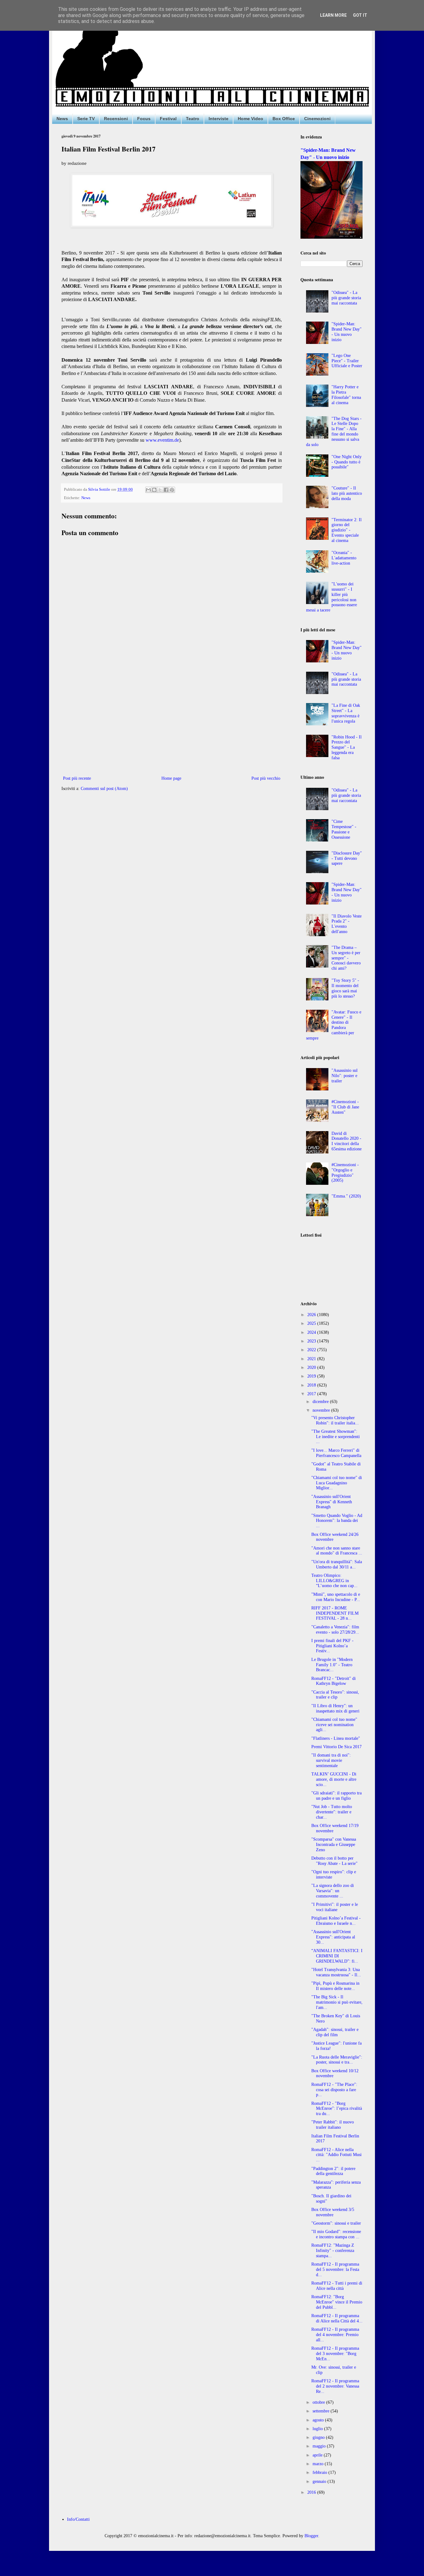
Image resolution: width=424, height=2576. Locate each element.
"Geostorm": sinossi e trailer (336, 2223)
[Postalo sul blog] (154, 490)
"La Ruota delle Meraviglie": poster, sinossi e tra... (337, 2060)
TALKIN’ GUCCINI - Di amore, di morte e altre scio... (334, 1779)
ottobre (319, 2402)
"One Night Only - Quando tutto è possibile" (347, 462)
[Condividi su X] (160, 490)
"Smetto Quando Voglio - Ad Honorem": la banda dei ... (337, 1521)
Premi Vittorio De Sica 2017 (336, 1747)
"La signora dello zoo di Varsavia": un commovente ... (333, 1891)
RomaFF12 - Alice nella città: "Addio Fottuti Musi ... (336, 2155)
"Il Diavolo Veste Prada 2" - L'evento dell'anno (347, 924)
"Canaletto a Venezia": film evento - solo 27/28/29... (335, 1630)
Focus (144, 119)
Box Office (284, 119)
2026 (312, 1315)
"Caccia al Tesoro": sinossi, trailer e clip (335, 1695)
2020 (312, 1367)
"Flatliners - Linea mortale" (336, 1738)
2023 (312, 1341)
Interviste (219, 119)
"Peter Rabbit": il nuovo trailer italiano (333, 2125)
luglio (318, 2429)
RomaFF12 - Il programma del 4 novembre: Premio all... (335, 2335)
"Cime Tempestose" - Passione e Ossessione (344, 829)
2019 (312, 1376)
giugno (319, 2437)
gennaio (320, 2481)
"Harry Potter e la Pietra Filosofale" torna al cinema (346, 395)
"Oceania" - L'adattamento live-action (344, 558)
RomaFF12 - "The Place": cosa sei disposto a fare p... (334, 2090)
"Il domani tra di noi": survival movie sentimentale (331, 1760)
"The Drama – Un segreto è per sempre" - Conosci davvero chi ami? (346, 958)
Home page (171, 778)
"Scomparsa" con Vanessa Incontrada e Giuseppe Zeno (334, 1845)
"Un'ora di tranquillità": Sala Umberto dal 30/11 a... (337, 1564)
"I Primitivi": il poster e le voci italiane (335, 1907)
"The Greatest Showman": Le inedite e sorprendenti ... (336, 1437)
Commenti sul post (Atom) (104, 789)
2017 (312, 1394)
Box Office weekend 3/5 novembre (333, 2212)
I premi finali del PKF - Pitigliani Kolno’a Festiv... (332, 1646)
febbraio (320, 2472)
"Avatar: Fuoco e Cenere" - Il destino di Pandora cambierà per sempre (334, 1025)
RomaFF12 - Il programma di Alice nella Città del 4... (337, 2318)
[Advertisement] (172, 723)
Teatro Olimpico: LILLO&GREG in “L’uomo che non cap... (334, 1581)
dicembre (321, 1402)
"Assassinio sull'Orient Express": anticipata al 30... (333, 1937)
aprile (318, 2455)
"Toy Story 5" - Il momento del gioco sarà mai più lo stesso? (345, 988)
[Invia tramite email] (148, 490)
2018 (312, 1385)
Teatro (193, 119)
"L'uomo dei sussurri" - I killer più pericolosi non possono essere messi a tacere (332, 597)
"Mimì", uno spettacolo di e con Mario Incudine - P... (336, 1597)
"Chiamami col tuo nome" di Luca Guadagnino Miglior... (337, 1483)
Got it (360, 15)
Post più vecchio (266, 778)
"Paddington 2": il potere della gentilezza (333, 2171)
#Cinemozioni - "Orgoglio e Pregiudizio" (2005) (345, 1173)
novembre (322, 1410)
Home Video (250, 119)
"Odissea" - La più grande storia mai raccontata (346, 298)
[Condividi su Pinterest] (172, 490)
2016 (312, 2492)
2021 (312, 1359)
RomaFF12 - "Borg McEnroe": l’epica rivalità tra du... (337, 2109)
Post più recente (77, 778)
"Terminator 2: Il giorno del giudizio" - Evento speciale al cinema (347, 530)
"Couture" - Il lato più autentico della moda (347, 493)
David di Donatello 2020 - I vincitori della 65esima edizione (347, 1141)
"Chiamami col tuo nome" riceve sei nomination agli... (334, 1725)
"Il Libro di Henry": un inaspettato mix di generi (335, 1708)
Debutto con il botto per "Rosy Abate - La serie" (334, 1861)
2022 (312, 1350)
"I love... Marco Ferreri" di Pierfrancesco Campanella (336, 1453)
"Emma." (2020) (346, 1196)
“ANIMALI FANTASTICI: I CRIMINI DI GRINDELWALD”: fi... (337, 1956)
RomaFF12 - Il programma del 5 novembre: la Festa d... (335, 2269)
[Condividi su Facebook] (166, 490)
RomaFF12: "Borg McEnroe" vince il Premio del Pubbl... (337, 2302)
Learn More (333, 15)
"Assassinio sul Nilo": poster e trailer (345, 1076)
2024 (312, 1332)
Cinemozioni (317, 119)
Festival (168, 119)
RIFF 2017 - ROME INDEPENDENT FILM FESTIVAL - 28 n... (335, 1613)
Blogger (311, 2536)
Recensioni (116, 119)
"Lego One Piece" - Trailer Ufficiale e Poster (347, 361)
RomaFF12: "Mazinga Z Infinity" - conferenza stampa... (333, 2251)
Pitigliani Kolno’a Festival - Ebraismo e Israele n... (336, 1921)
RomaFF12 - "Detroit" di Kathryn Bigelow (334, 1681)
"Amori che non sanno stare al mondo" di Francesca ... (337, 1551)
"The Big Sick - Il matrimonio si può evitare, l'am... (337, 2002)
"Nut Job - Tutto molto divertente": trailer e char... (332, 1812)
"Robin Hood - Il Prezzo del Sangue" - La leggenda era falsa (347, 747)
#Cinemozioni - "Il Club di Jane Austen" (345, 1107)
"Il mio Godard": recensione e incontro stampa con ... (336, 2234)
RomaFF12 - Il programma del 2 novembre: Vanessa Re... (335, 2386)
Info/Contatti (78, 2519)
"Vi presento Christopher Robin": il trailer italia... (335, 1420)
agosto (319, 2420)
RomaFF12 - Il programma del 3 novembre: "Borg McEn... (335, 2354)
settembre (322, 2411)
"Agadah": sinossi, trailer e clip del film (335, 2032)
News (62, 119)
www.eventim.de (162, 440)
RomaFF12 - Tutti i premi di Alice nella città (337, 2286)
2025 (312, 1323)
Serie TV (86, 119)
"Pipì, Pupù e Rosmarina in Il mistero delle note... (335, 1986)
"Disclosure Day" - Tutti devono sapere (347, 858)
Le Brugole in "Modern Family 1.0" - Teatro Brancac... (332, 1665)
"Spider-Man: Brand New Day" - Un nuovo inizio (347, 332)
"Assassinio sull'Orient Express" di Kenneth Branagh (332, 1502)
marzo (319, 2464)
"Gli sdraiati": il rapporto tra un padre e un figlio (336, 1796)
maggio (320, 2446)
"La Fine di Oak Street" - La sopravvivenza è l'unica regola (346, 713)
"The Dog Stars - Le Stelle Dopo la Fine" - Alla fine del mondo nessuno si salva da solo (334, 432)
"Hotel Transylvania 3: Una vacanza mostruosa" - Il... (336, 1972)
